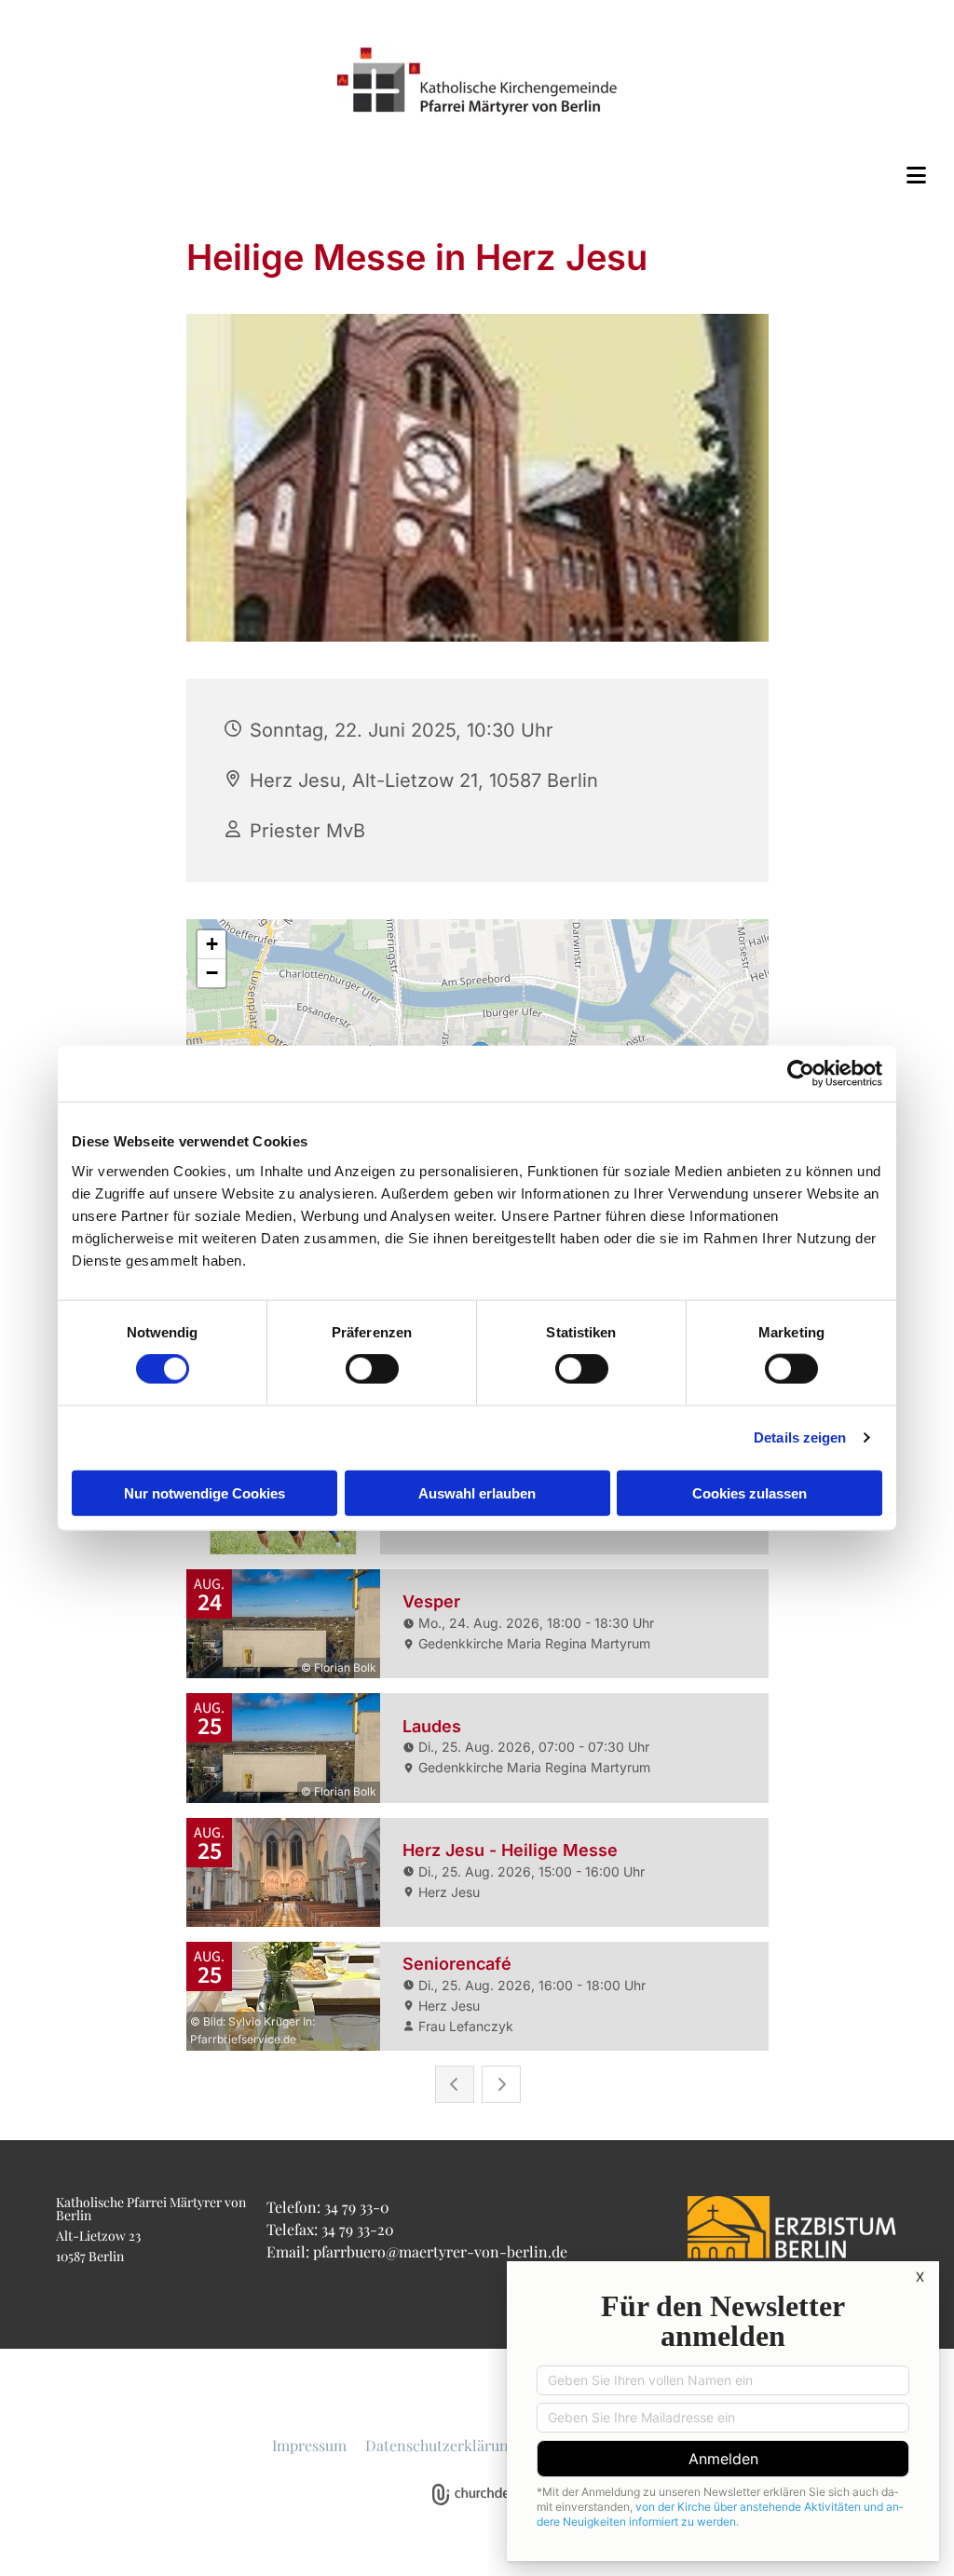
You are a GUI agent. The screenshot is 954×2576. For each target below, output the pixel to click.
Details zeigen (800, 1437)
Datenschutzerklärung (441, 2445)
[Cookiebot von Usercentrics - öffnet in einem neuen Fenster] (801, 1074)
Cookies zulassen (750, 1492)
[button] (477, 175)
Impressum (309, 2445)
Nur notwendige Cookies (204, 1492)
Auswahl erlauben (477, 1492)
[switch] (372, 1369)
